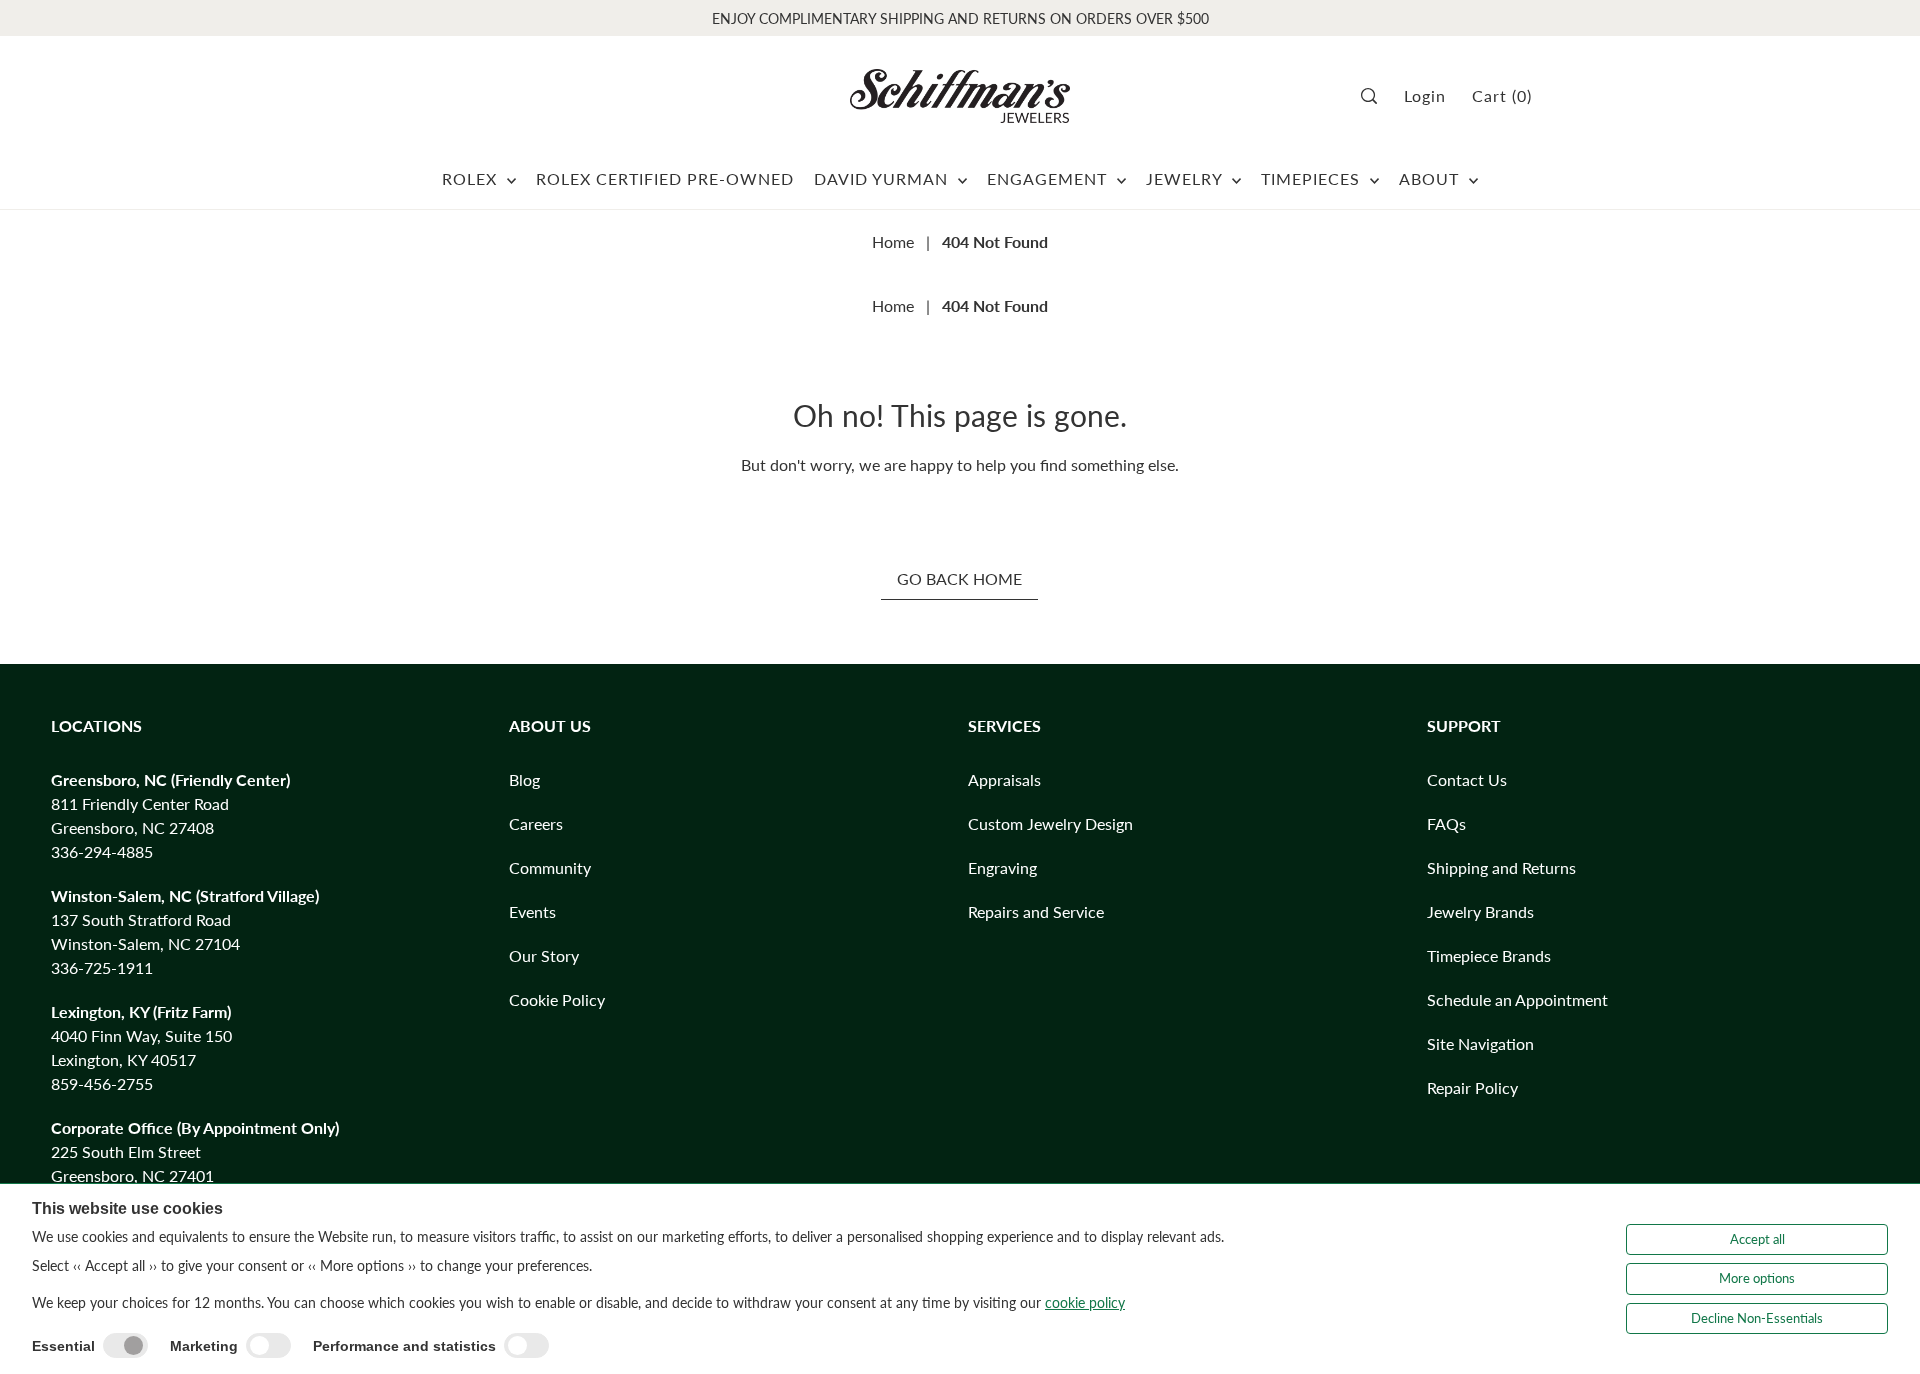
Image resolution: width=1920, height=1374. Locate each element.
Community (550, 867)
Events (532, 911)
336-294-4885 (102, 851)
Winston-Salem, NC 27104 (145, 943)
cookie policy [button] (1085, 1302)
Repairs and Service (1036, 911)
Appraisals (1004, 779)
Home (893, 241)
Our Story (544, 955)
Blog (524, 779)
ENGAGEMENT (1049, 178)
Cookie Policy (557, 999)
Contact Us (1467, 779)
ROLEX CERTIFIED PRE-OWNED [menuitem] (665, 178)
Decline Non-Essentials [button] (1757, 1318)
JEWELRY (1186, 178)
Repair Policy (1472, 1087)
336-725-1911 (102, 967)
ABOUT (1431, 178)
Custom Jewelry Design (1050, 823)
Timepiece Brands (1489, 955)
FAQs (1446, 823)
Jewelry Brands (1480, 911)
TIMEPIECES (1313, 178)
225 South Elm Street (126, 1151)
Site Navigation (1480, 1043)
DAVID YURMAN (883, 178)
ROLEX (472, 178)
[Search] (1375, 96)
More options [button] (1757, 1278)
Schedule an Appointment (1517, 999)
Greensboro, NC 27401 (132, 1175)
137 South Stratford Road (141, 919)
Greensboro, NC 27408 (132, 827)
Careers (536, 823)
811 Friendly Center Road (140, 803)
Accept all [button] (1757, 1239)
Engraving (1002, 867)
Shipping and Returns (1501, 867)
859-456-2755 (102, 1083)
